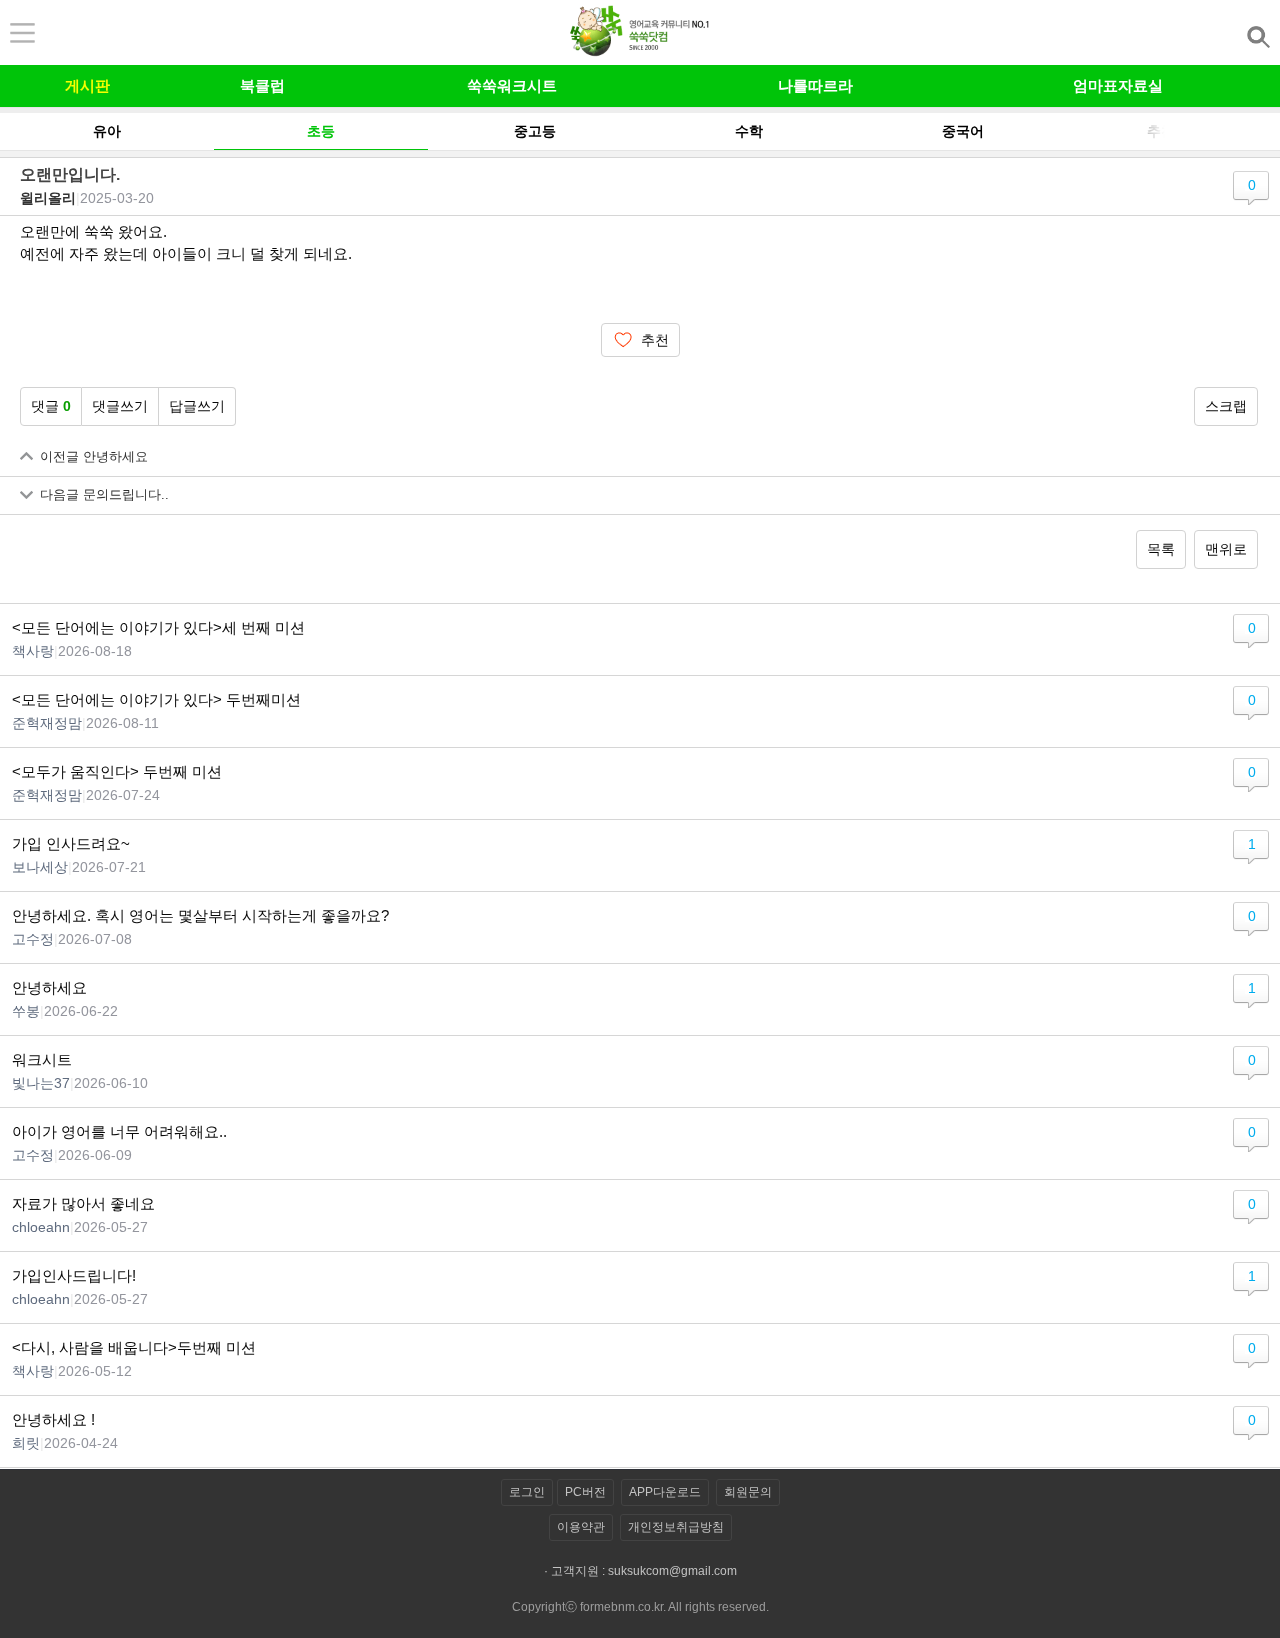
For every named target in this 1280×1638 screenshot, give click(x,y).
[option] (107, 131)
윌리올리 (48, 198)
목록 (1161, 549)
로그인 (527, 1492)
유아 (107, 131)
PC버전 (585, 1492)
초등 (321, 131)
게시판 (87, 85)
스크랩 (1226, 406)
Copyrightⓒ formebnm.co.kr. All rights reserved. (640, 1607)
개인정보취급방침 (676, 1527)
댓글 (51, 406)
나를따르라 (815, 85)
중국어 (963, 131)
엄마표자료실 (1118, 85)
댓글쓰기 (120, 406)
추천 (655, 340)
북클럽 (262, 85)
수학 (749, 131)
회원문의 (748, 1492)
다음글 (104, 495)
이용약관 (581, 1527)
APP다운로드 (665, 1492)
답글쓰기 (197, 406)
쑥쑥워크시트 (512, 85)
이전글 (94, 457)
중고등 (535, 131)
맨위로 (1226, 549)
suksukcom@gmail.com (672, 1571)
